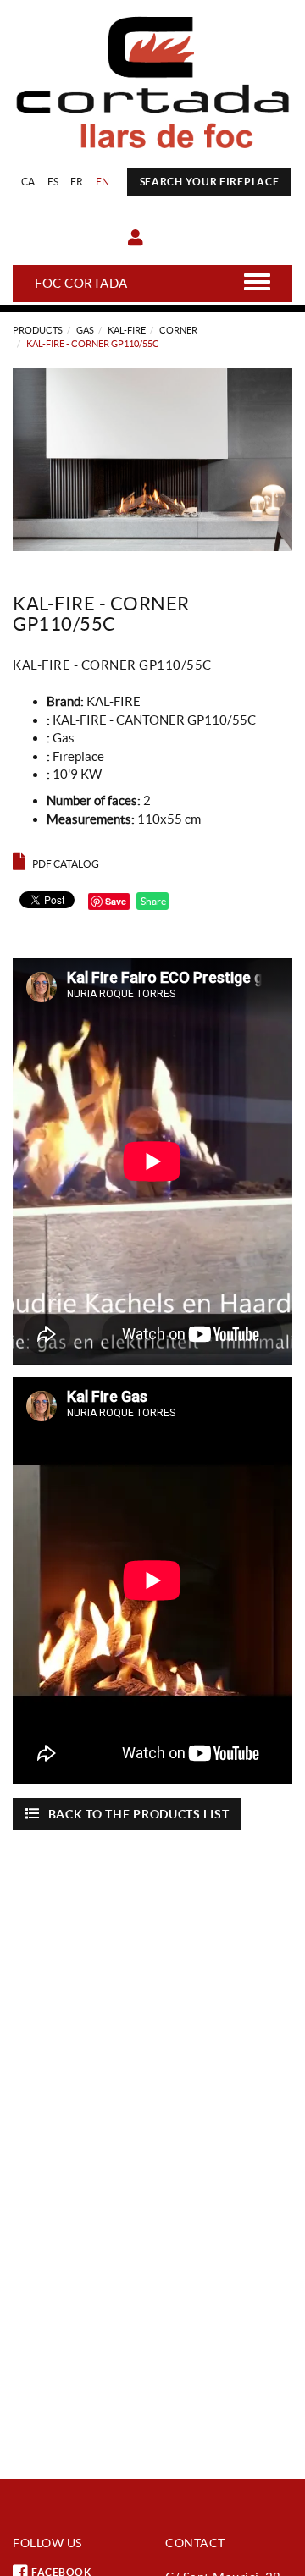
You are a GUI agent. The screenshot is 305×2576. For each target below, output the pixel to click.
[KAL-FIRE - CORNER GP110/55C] (152, 460)
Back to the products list (139, 1814)
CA (28, 182)
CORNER (178, 330)
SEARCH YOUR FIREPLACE (210, 182)
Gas (85, 330)
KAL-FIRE (127, 330)
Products (38, 330)
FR (77, 182)
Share (152, 901)
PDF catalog (66, 864)
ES (53, 182)
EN (103, 182)
